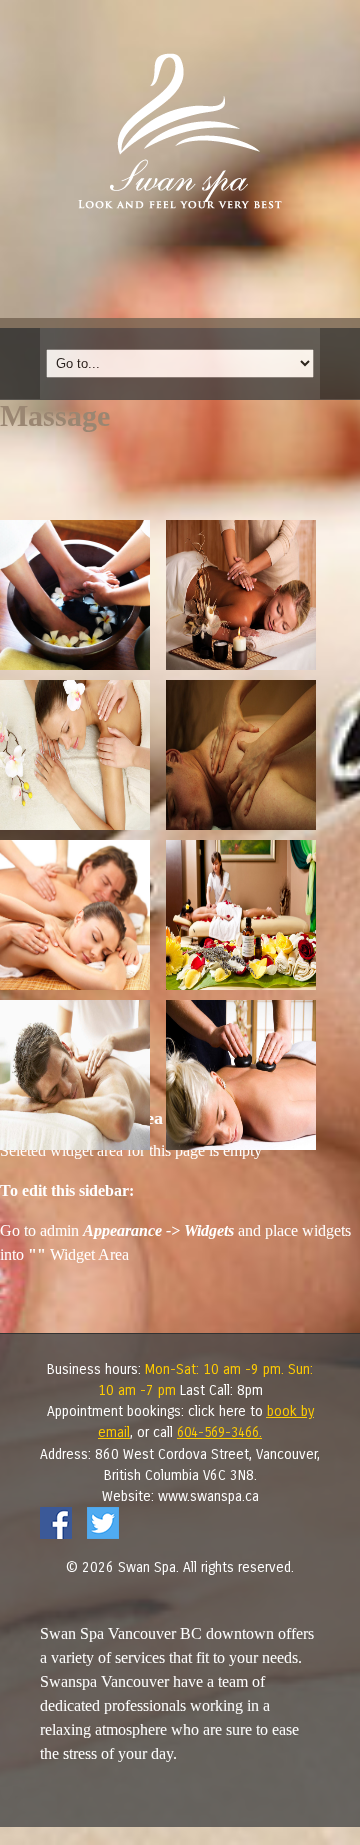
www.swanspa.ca (208, 1496)
